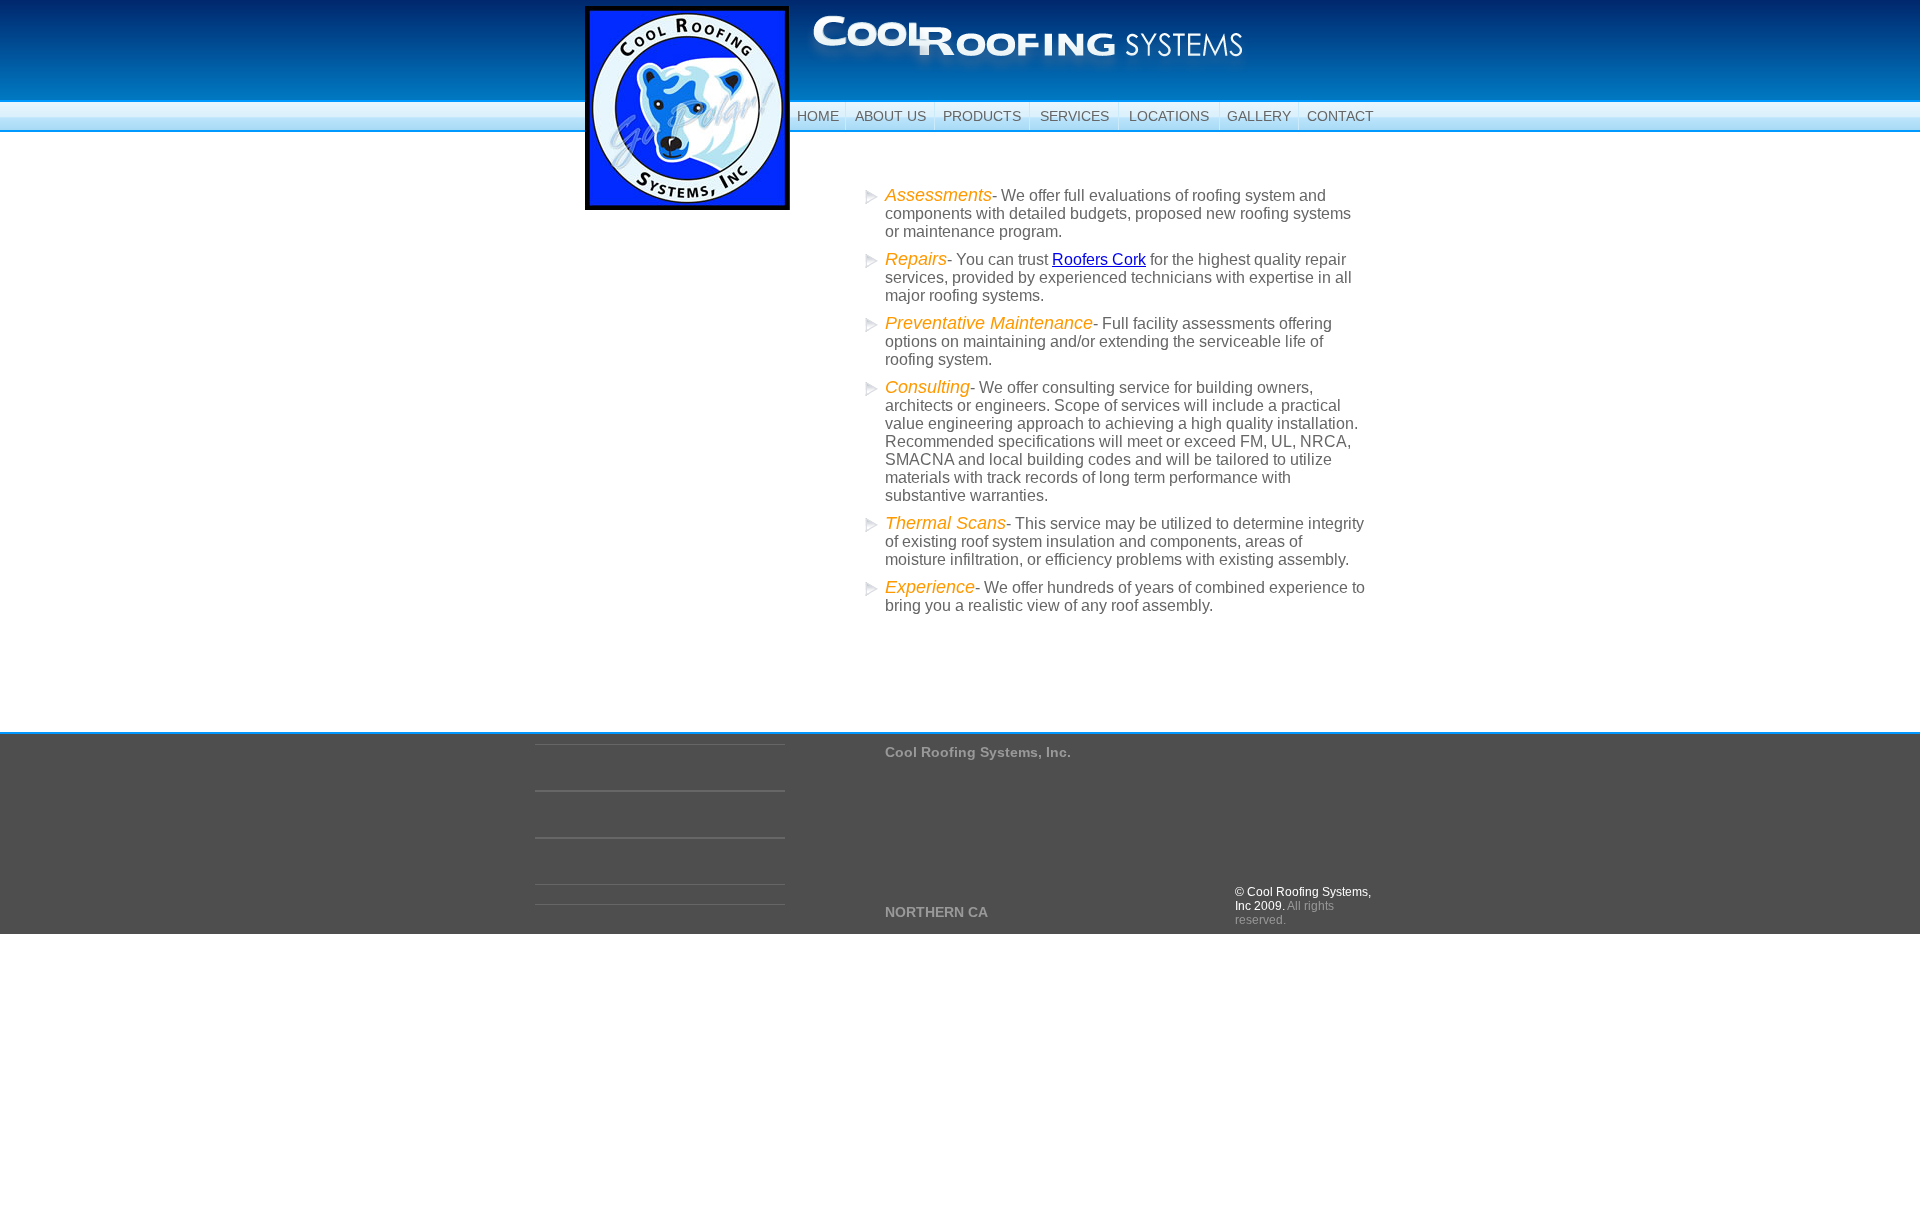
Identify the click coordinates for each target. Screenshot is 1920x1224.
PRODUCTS (982, 116)
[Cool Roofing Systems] (1027, 44)
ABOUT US (890, 116)
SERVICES (1074, 116)
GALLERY (1259, 116)
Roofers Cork (1099, 259)
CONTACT (1340, 116)
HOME (818, 116)
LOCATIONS (1169, 116)
